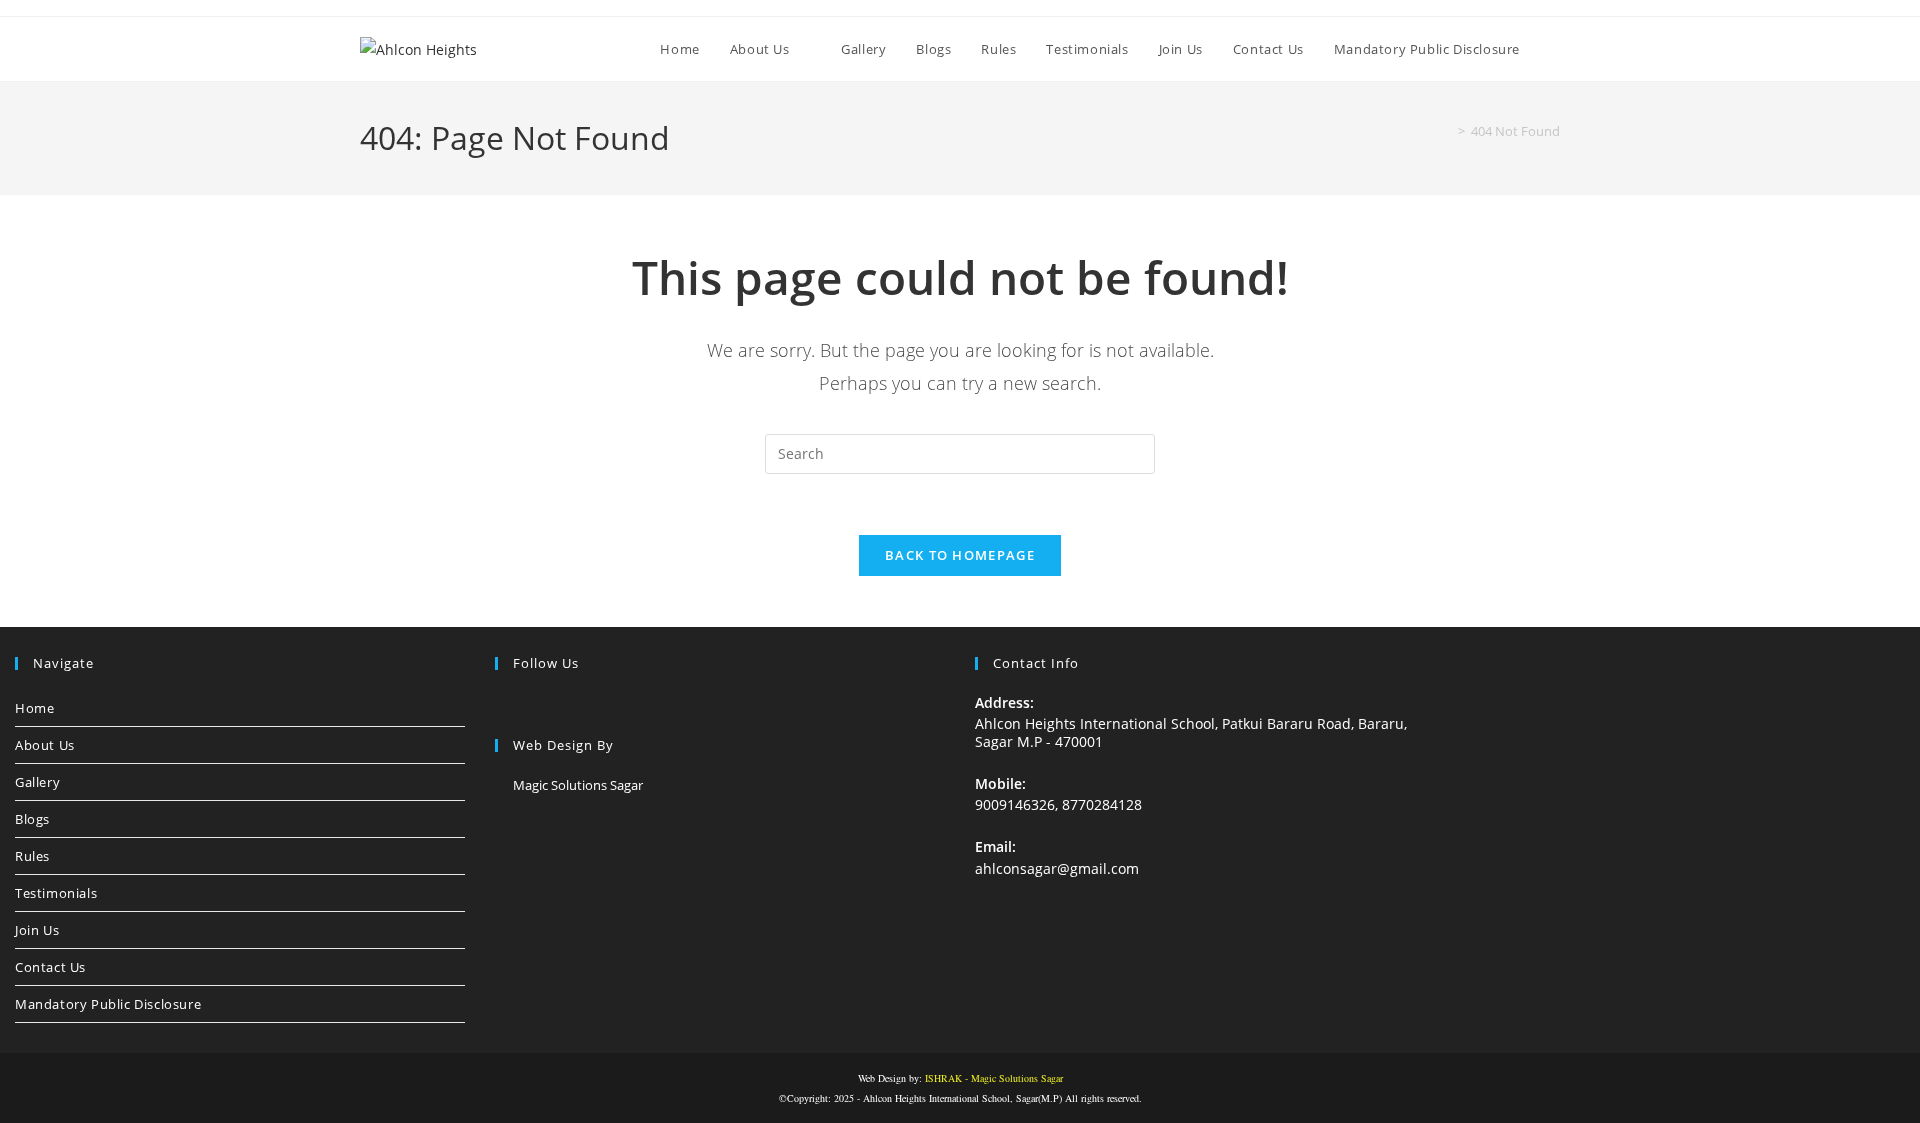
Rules (32, 856)
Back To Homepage (960, 555)
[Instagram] (531, 704)
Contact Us (50, 967)
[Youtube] (603, 704)
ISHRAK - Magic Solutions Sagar (994, 1078)
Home (34, 708)
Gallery (37, 782)
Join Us (37, 930)
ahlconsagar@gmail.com (1057, 868)
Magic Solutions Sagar (578, 785)
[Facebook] (507, 704)
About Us (45, 745)
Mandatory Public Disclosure (108, 1004)
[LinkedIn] (555, 704)
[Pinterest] (579, 704)
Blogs (32, 819)
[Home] (1447, 131)
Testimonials (56, 893)
